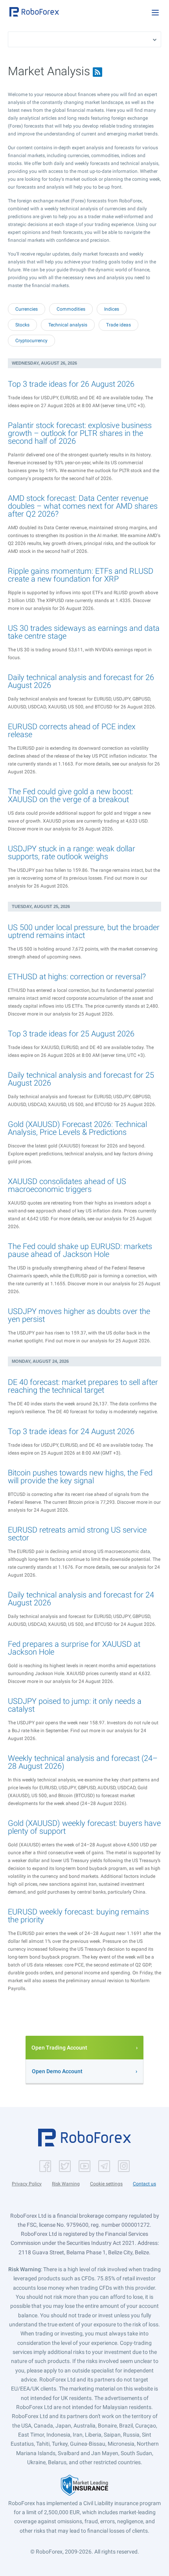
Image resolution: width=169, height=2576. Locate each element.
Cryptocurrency (31, 341)
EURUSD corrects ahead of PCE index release (72, 730)
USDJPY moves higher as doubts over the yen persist (79, 1315)
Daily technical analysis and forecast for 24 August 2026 (81, 1599)
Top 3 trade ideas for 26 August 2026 (71, 384)
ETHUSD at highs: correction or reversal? (77, 977)
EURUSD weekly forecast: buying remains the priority (78, 1916)
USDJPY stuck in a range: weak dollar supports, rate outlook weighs (72, 852)
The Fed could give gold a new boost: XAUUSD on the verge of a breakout (71, 795)
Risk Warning (66, 2184)
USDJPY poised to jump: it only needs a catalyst (75, 1705)
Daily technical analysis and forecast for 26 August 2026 (81, 681)
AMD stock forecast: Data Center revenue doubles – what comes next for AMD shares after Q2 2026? (83, 506)
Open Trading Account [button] (59, 2048)
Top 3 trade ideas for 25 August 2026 (71, 1034)
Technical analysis (68, 325)
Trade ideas (118, 325)
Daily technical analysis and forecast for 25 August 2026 (81, 1079)
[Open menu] (155, 13)
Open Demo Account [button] (57, 2071)
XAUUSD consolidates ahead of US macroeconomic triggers (67, 1185)
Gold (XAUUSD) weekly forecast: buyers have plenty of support (84, 1827)
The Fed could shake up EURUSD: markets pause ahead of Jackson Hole (80, 1250)
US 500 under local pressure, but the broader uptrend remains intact (84, 931)
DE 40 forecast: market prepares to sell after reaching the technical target (83, 1386)
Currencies (27, 309)
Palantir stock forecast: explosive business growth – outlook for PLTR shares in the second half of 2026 (80, 433)
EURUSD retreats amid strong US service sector (77, 1534)
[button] (34, 12)
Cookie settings (106, 2184)
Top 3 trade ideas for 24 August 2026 (71, 1431)
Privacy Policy (27, 2184)
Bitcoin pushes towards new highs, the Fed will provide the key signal (80, 1477)
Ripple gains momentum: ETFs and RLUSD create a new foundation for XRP (81, 575)
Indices (112, 309)
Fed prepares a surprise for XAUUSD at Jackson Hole (74, 1648)
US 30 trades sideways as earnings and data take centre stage (84, 632)
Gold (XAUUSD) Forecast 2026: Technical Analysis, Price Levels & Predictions (77, 1128)
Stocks (22, 325)
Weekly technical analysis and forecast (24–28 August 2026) (83, 1762)
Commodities (71, 309)
